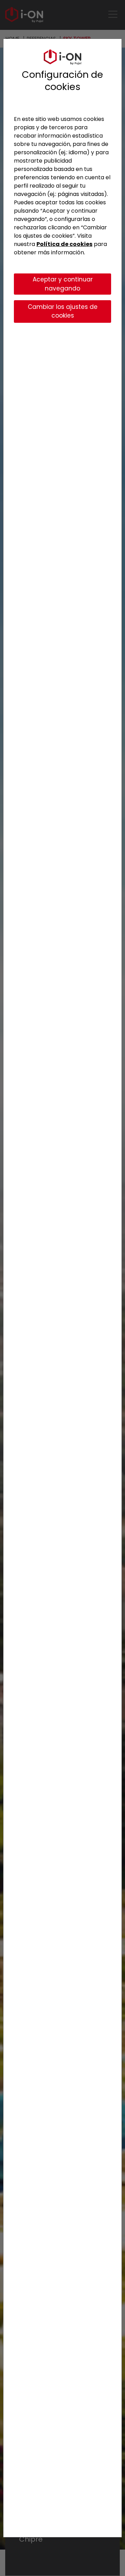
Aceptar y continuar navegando (63, 284)
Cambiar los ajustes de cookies (63, 311)
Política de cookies (64, 244)
